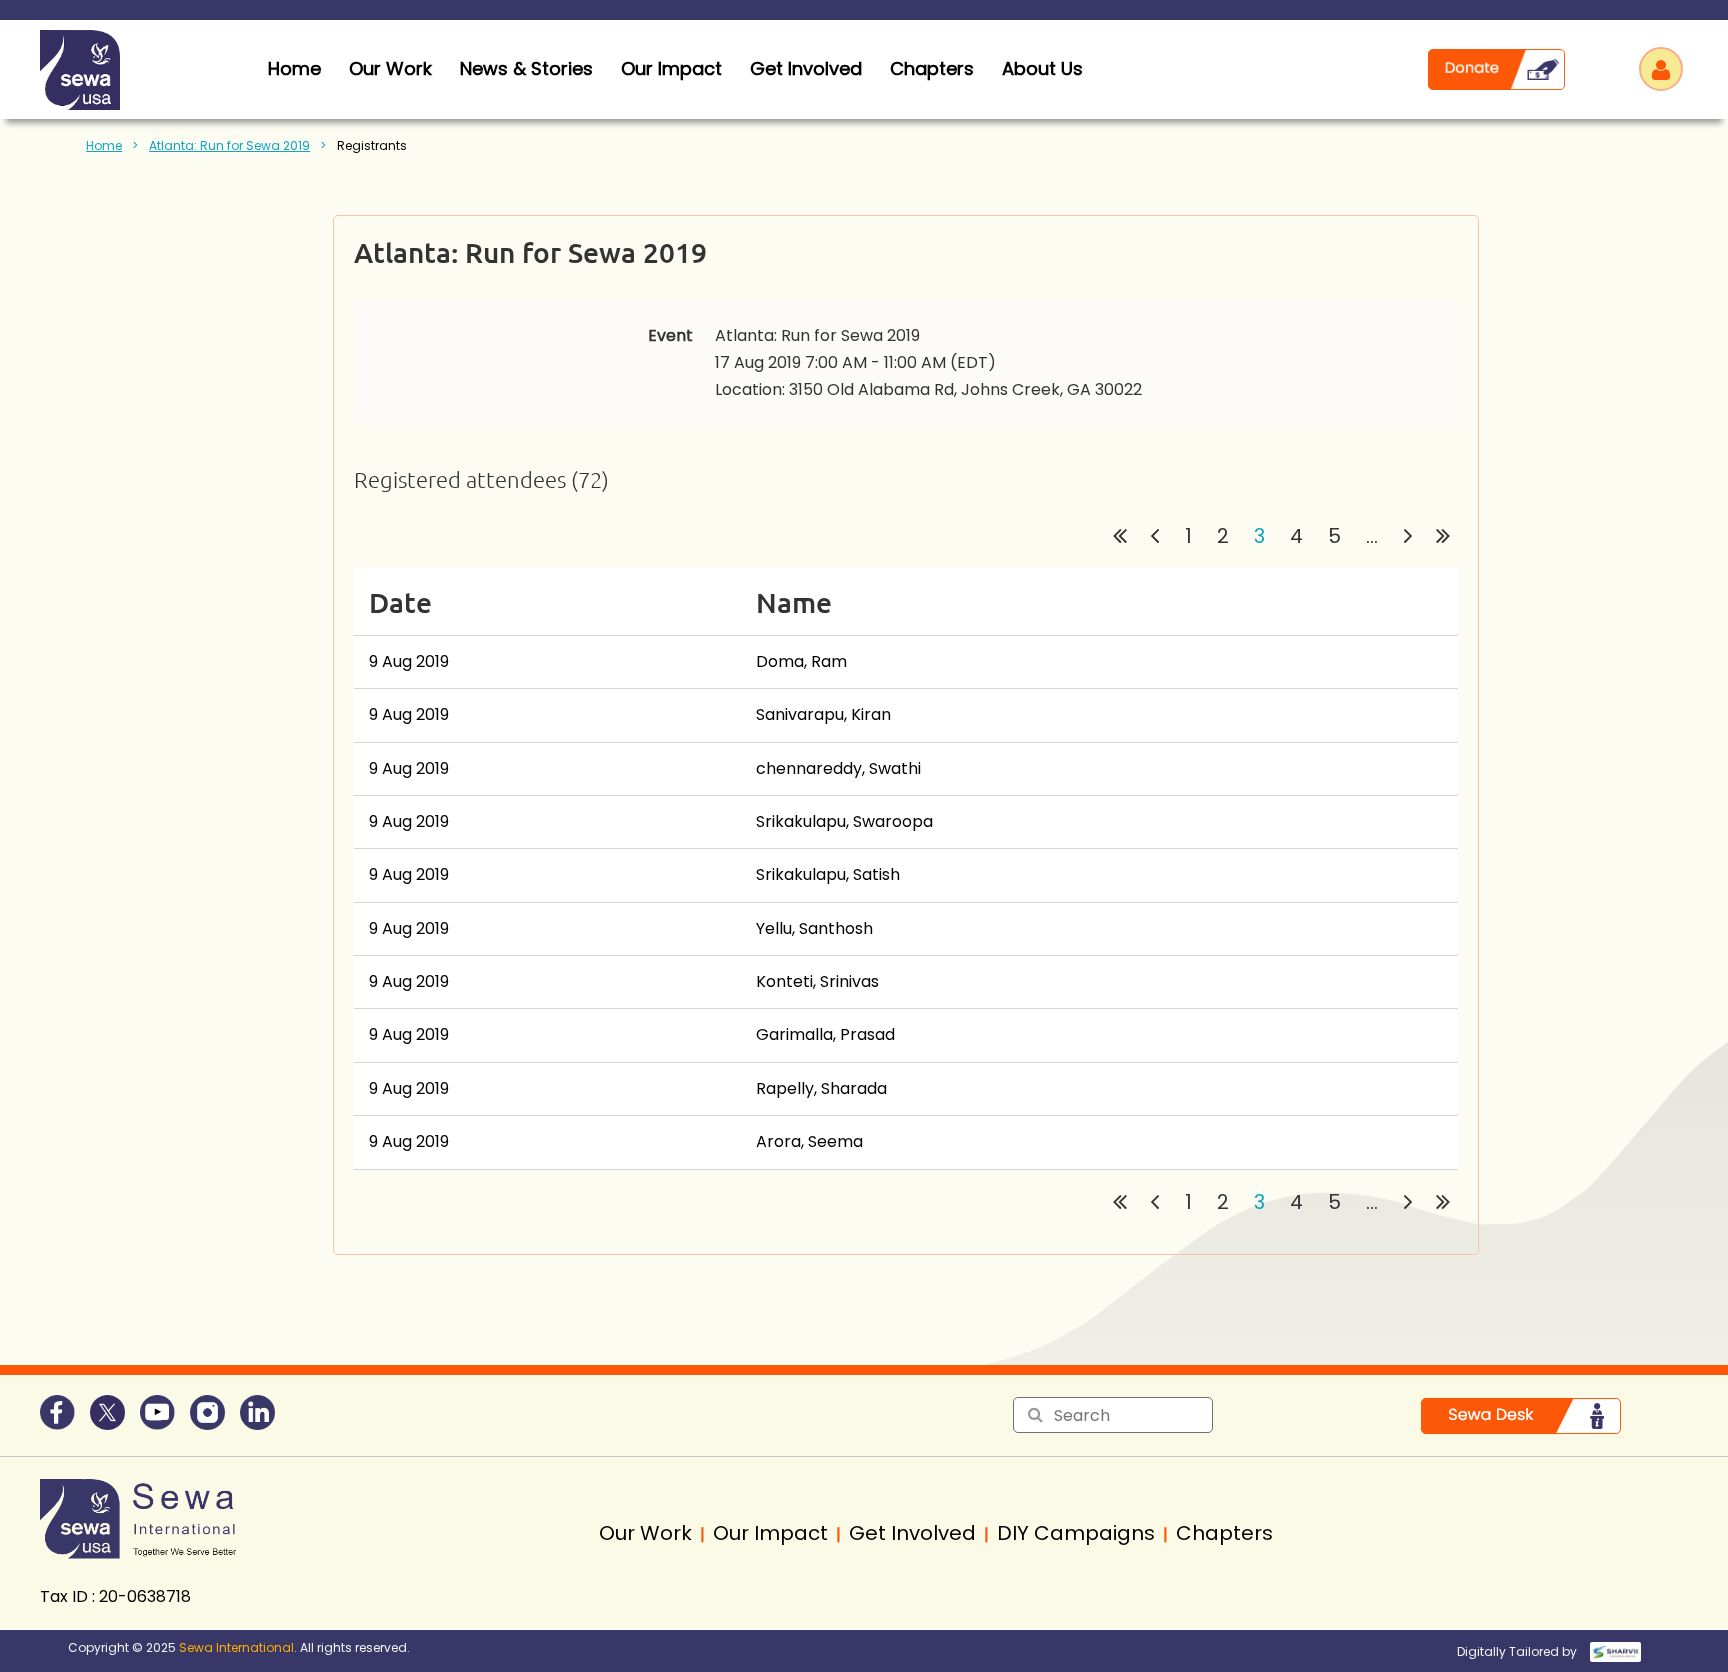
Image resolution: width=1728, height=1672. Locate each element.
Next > (1408, 536)
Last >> (1443, 536)
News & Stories (526, 68)
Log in (1661, 69)
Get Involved (806, 68)
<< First (1120, 536)
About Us (1042, 68)
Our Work (390, 68)
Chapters (932, 68)
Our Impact (671, 68)
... (1372, 536)
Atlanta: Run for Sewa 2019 (229, 145)
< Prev (1155, 536)
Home (104, 145)
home (294, 68)
